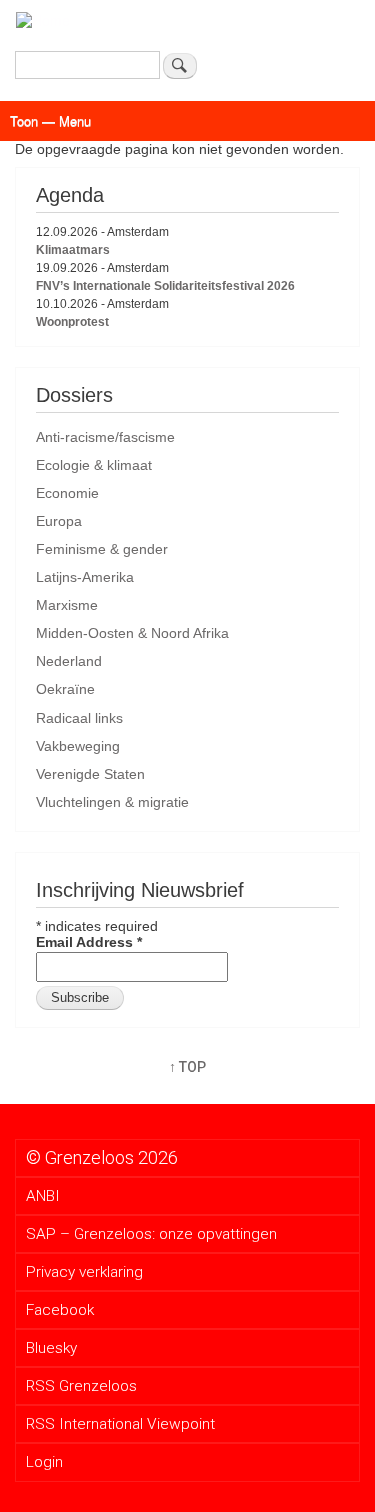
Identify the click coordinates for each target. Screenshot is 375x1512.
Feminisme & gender (102, 549)
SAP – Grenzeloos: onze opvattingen (151, 1234)
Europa (59, 521)
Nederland (69, 661)
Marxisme (67, 605)
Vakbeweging (78, 746)
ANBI (43, 1196)
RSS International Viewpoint (120, 1424)
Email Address (89, 942)
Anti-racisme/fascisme (105, 437)
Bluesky (51, 1348)
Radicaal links (79, 718)
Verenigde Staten (90, 774)
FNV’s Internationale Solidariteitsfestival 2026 (165, 286)
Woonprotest (72, 322)
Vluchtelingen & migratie (112, 802)
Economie (67, 493)
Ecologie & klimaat (94, 465)
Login (44, 1462)
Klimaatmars (73, 250)
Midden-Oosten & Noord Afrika (132, 633)
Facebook (60, 1310)
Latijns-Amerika (85, 577)
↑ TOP (187, 1067)
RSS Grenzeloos (81, 1386)
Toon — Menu (50, 120)
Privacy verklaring (84, 1272)
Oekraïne (65, 689)
